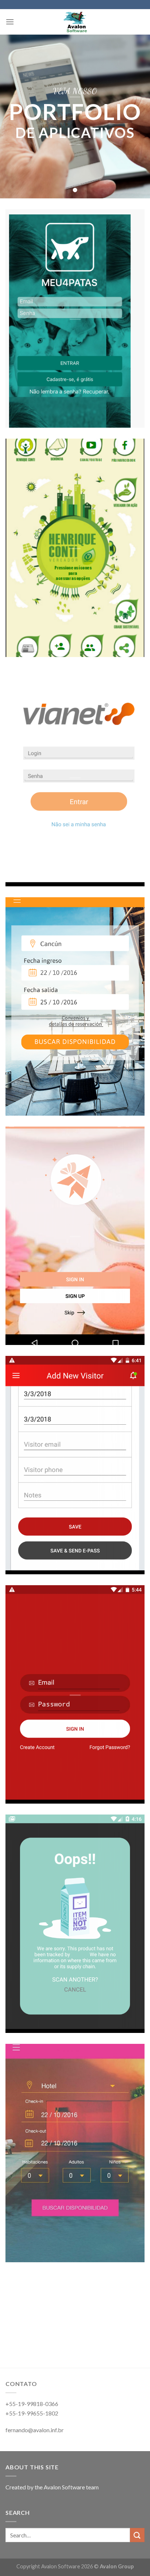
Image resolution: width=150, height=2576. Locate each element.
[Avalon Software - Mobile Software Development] (75, 22)
